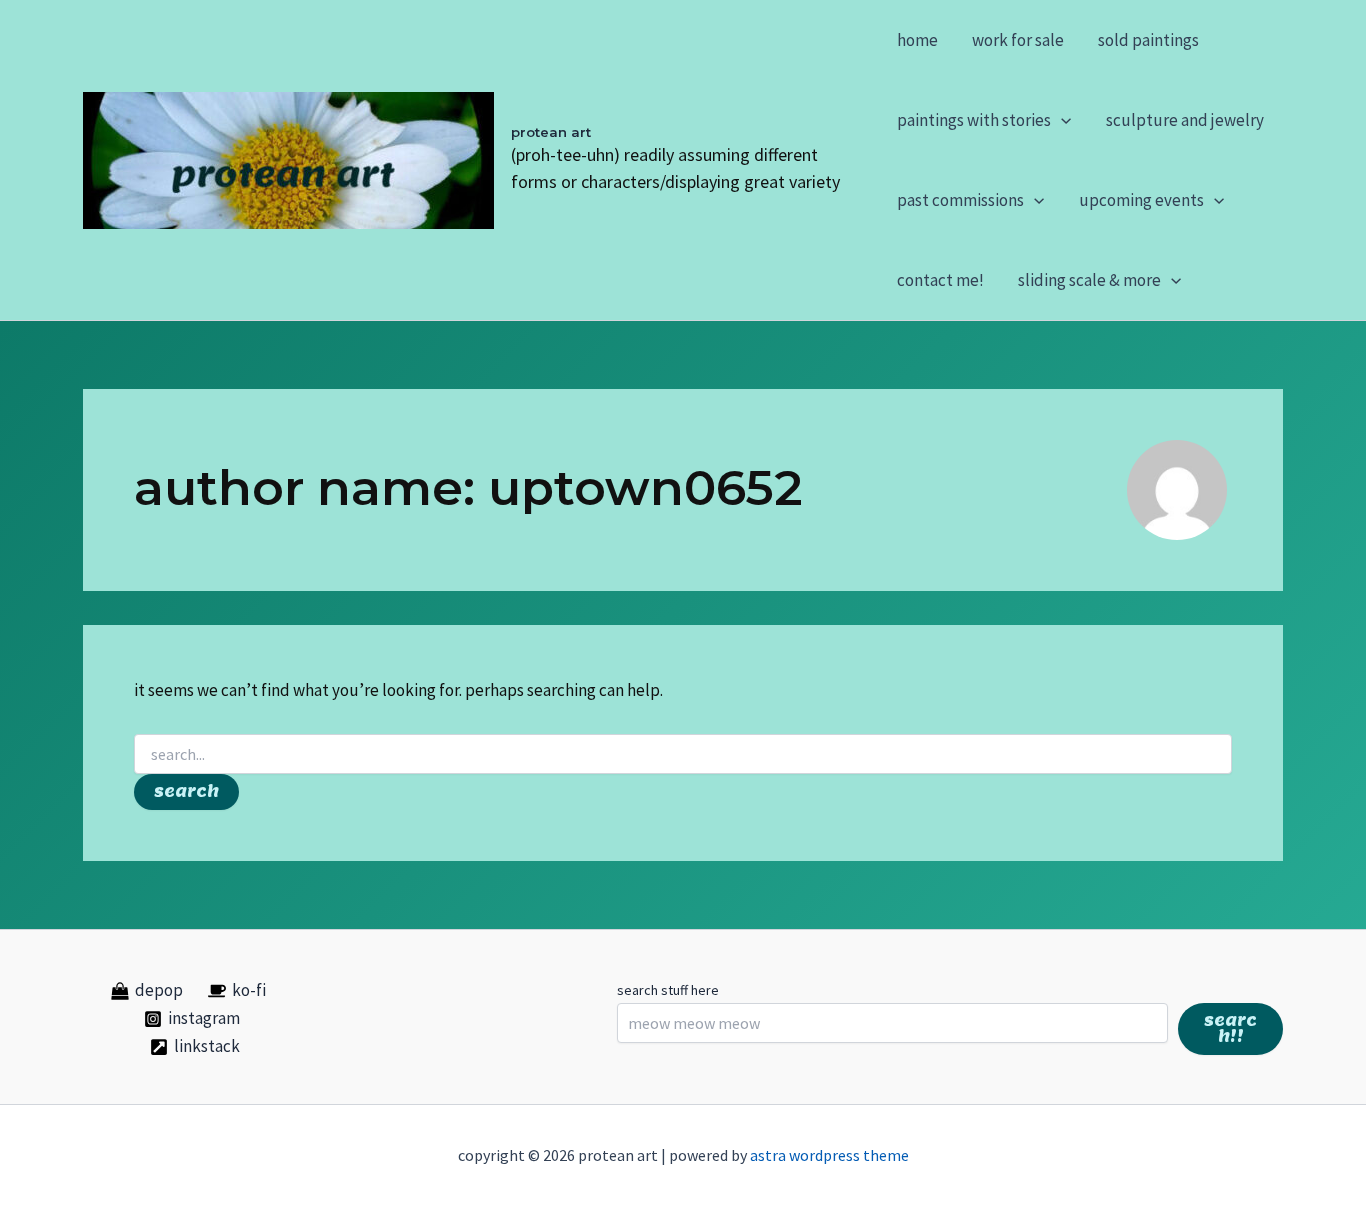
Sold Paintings (1148, 40)
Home (917, 40)
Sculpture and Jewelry (1185, 120)
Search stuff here (668, 990)
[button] (1061, 120)
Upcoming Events (1141, 200)
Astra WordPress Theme (829, 1155)
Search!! (1230, 1028)
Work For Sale (1018, 40)
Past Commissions (960, 200)
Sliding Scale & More (1089, 280)
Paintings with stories (974, 120)
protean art (551, 132)
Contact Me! (940, 280)
